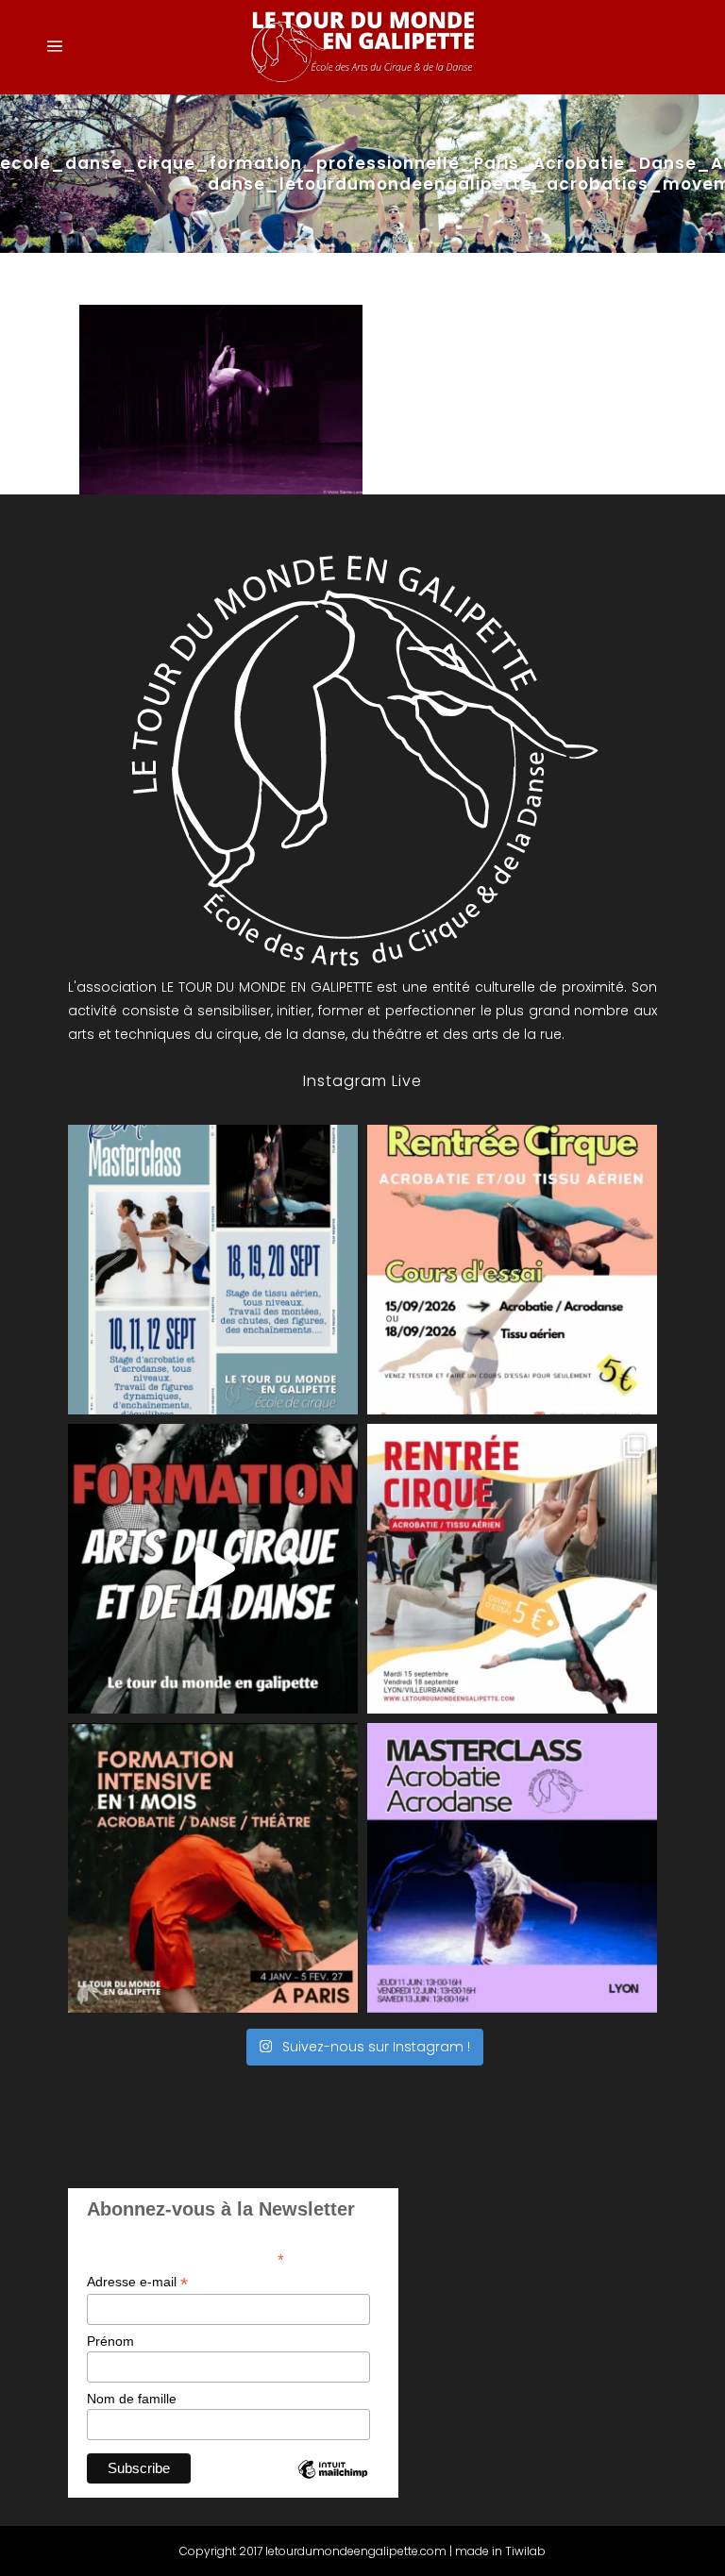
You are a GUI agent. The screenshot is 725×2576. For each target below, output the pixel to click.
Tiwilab (525, 2551)
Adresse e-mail (137, 2282)
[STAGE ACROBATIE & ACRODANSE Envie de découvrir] (512, 1868)
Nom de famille (132, 2399)
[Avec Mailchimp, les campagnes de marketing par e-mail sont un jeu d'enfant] (332, 2485)
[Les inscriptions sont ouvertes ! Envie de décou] (512, 1270)
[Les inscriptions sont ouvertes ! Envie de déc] (512, 1569)
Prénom (110, 2341)
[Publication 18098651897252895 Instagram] (213, 1270)
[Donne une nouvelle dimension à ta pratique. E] (213, 1569)
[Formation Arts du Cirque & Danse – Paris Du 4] (213, 1868)
